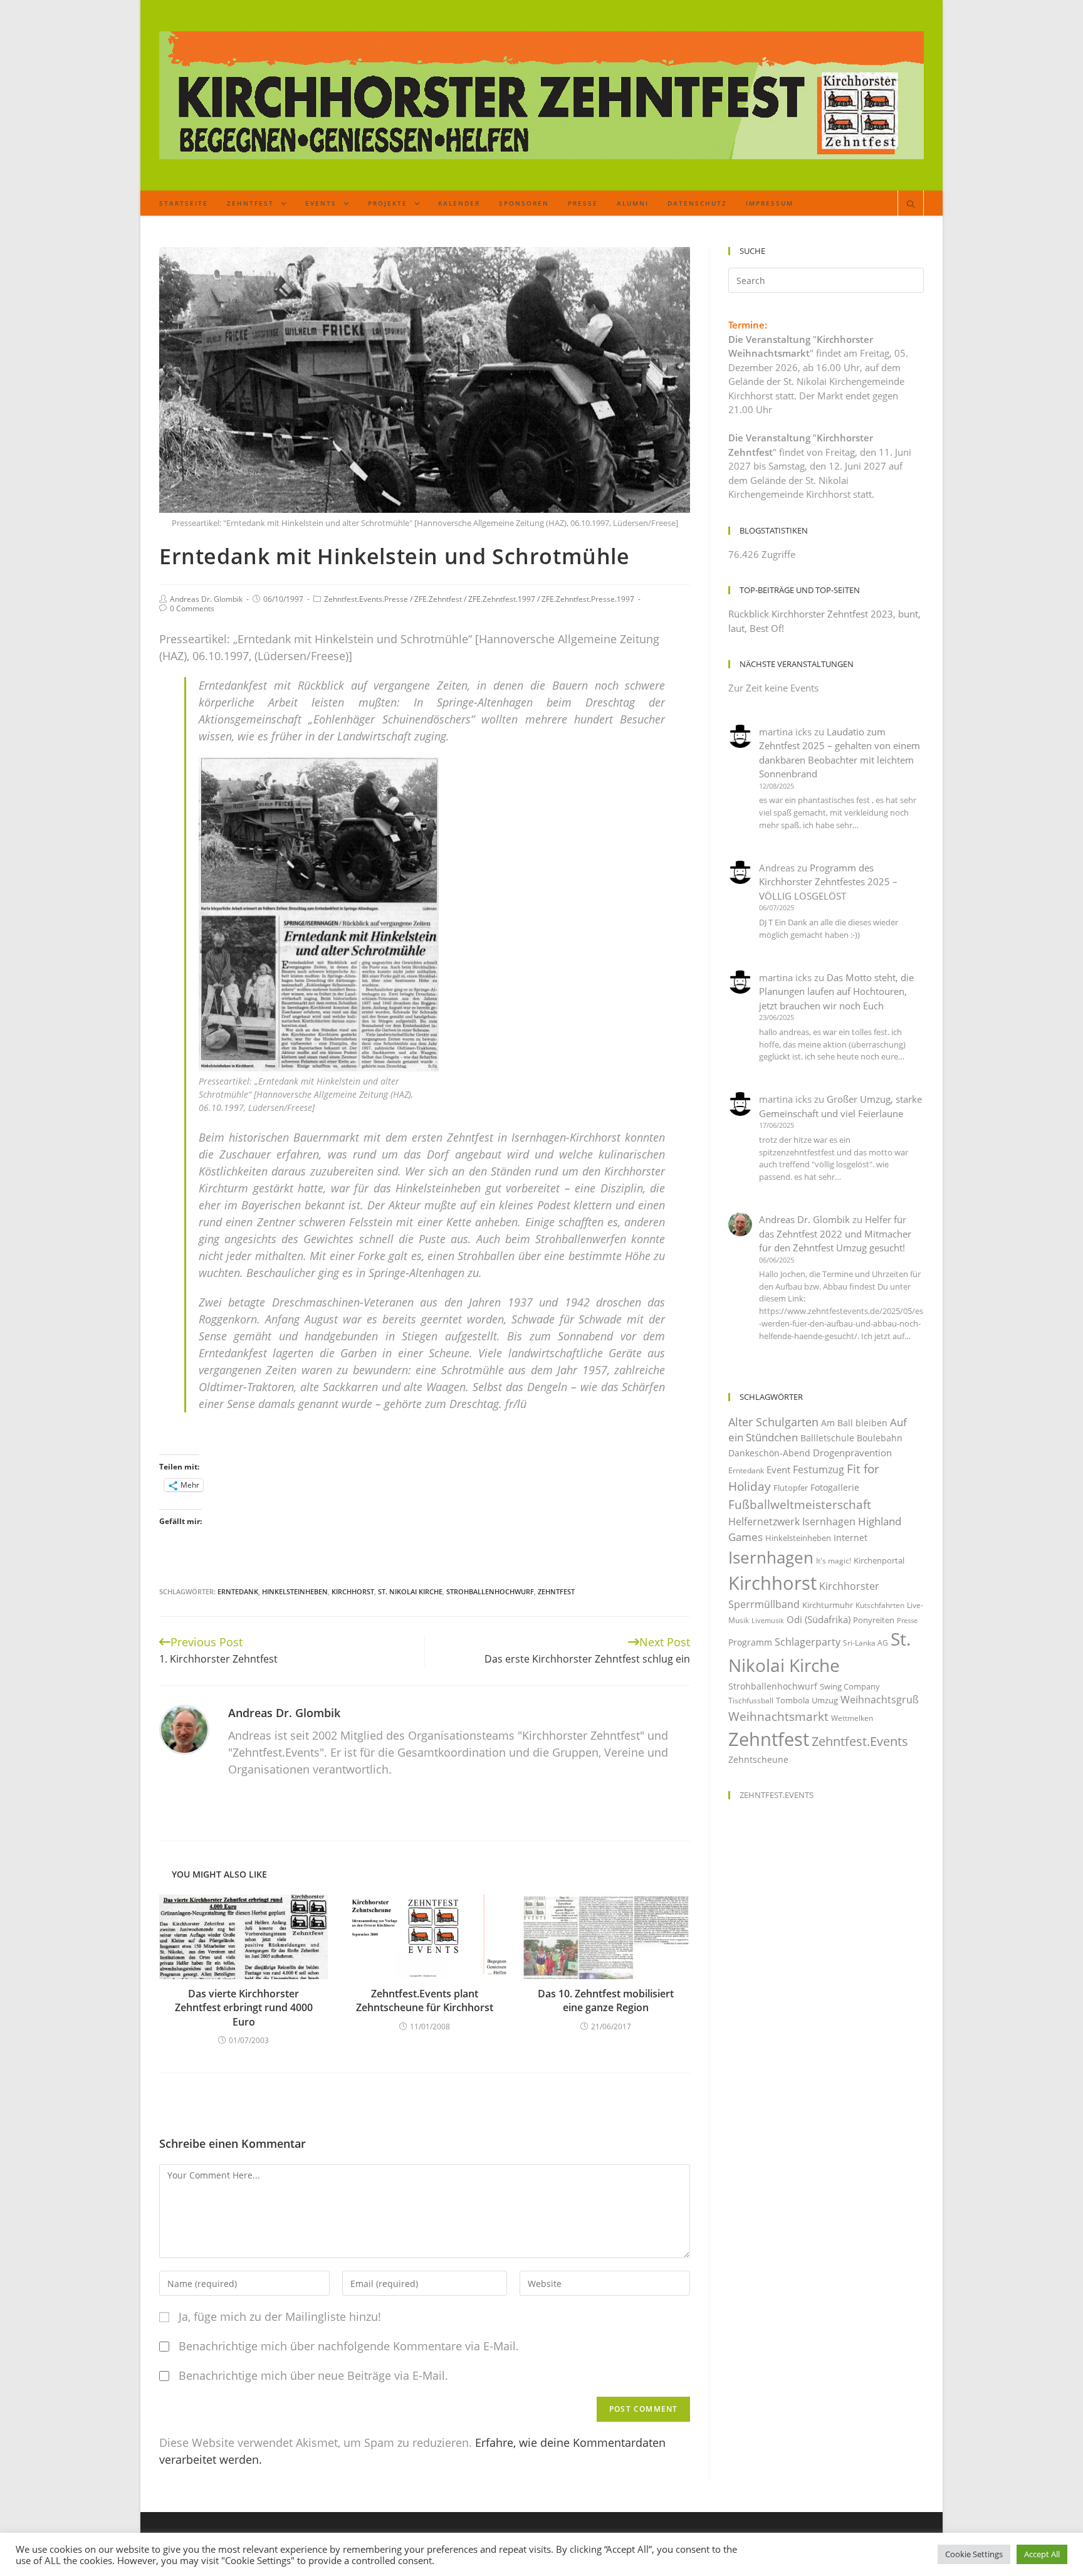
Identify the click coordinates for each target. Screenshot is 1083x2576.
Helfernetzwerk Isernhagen (792, 1522)
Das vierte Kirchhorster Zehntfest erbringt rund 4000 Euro (244, 2008)
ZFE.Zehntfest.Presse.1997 (588, 599)
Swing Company (850, 1686)
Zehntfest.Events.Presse (366, 599)
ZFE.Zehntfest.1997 (502, 599)
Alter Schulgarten (773, 1422)
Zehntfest (556, 1591)
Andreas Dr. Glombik (206, 599)
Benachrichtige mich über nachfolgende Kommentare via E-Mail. (349, 2346)
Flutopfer (791, 1488)
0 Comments (192, 608)
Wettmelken (852, 1718)
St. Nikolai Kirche (410, 1591)
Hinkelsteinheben (295, 1591)
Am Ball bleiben (854, 1423)
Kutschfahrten (880, 1605)
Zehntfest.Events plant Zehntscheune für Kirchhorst (425, 2000)
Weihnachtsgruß (880, 1700)
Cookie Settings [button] (974, 2554)
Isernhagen (771, 1557)
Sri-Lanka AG (866, 1643)
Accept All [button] (1042, 2554)
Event (778, 1469)
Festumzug (819, 1469)
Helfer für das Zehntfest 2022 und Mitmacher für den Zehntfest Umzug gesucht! (835, 1233)
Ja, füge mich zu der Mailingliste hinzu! (278, 2316)
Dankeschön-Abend (769, 1453)
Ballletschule (827, 1438)
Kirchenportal (879, 1560)
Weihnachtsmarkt (778, 1716)
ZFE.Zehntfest (438, 599)
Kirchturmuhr (828, 1605)
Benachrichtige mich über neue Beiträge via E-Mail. (313, 2375)
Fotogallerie (835, 1487)
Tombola (793, 1700)
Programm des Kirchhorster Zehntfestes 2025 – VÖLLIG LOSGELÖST (828, 882)
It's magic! (834, 1561)
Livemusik (768, 1621)
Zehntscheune (758, 1759)
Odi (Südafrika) (819, 1619)
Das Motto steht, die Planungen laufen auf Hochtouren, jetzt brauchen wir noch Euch (836, 991)
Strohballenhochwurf (490, 1591)
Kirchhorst (353, 1591)
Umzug (825, 1700)
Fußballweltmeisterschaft (800, 1504)
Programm (750, 1642)
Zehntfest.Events (860, 1741)
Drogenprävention (852, 1453)
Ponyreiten (874, 1620)
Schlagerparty (808, 1642)
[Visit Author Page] (184, 1728)
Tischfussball (751, 1701)
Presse (907, 1621)
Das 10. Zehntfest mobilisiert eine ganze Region (606, 2000)
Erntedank (238, 1591)
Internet (850, 1538)
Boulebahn (880, 1438)
